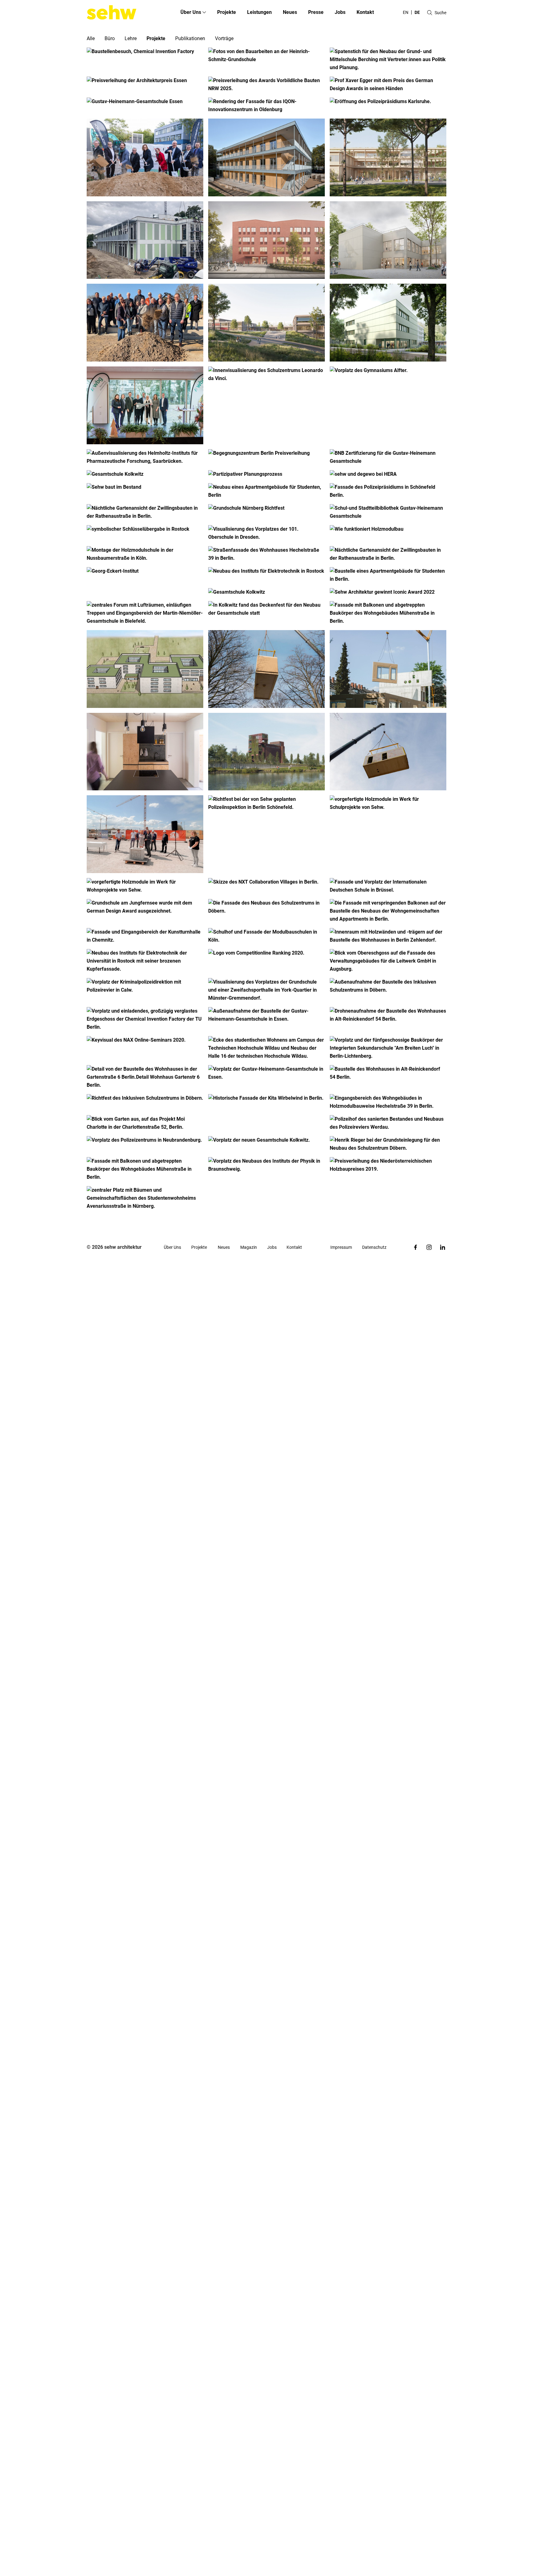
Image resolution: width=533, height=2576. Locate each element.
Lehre (131, 38)
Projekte (227, 12)
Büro (110, 38)
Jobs (340, 12)
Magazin (249, 1247)
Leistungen (259, 12)
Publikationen (190, 38)
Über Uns (172, 1247)
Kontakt (365, 12)
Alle (91, 38)
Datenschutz (374, 1247)
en (406, 12)
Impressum (341, 1247)
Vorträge (224, 38)
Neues (290, 12)
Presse (316, 12)
